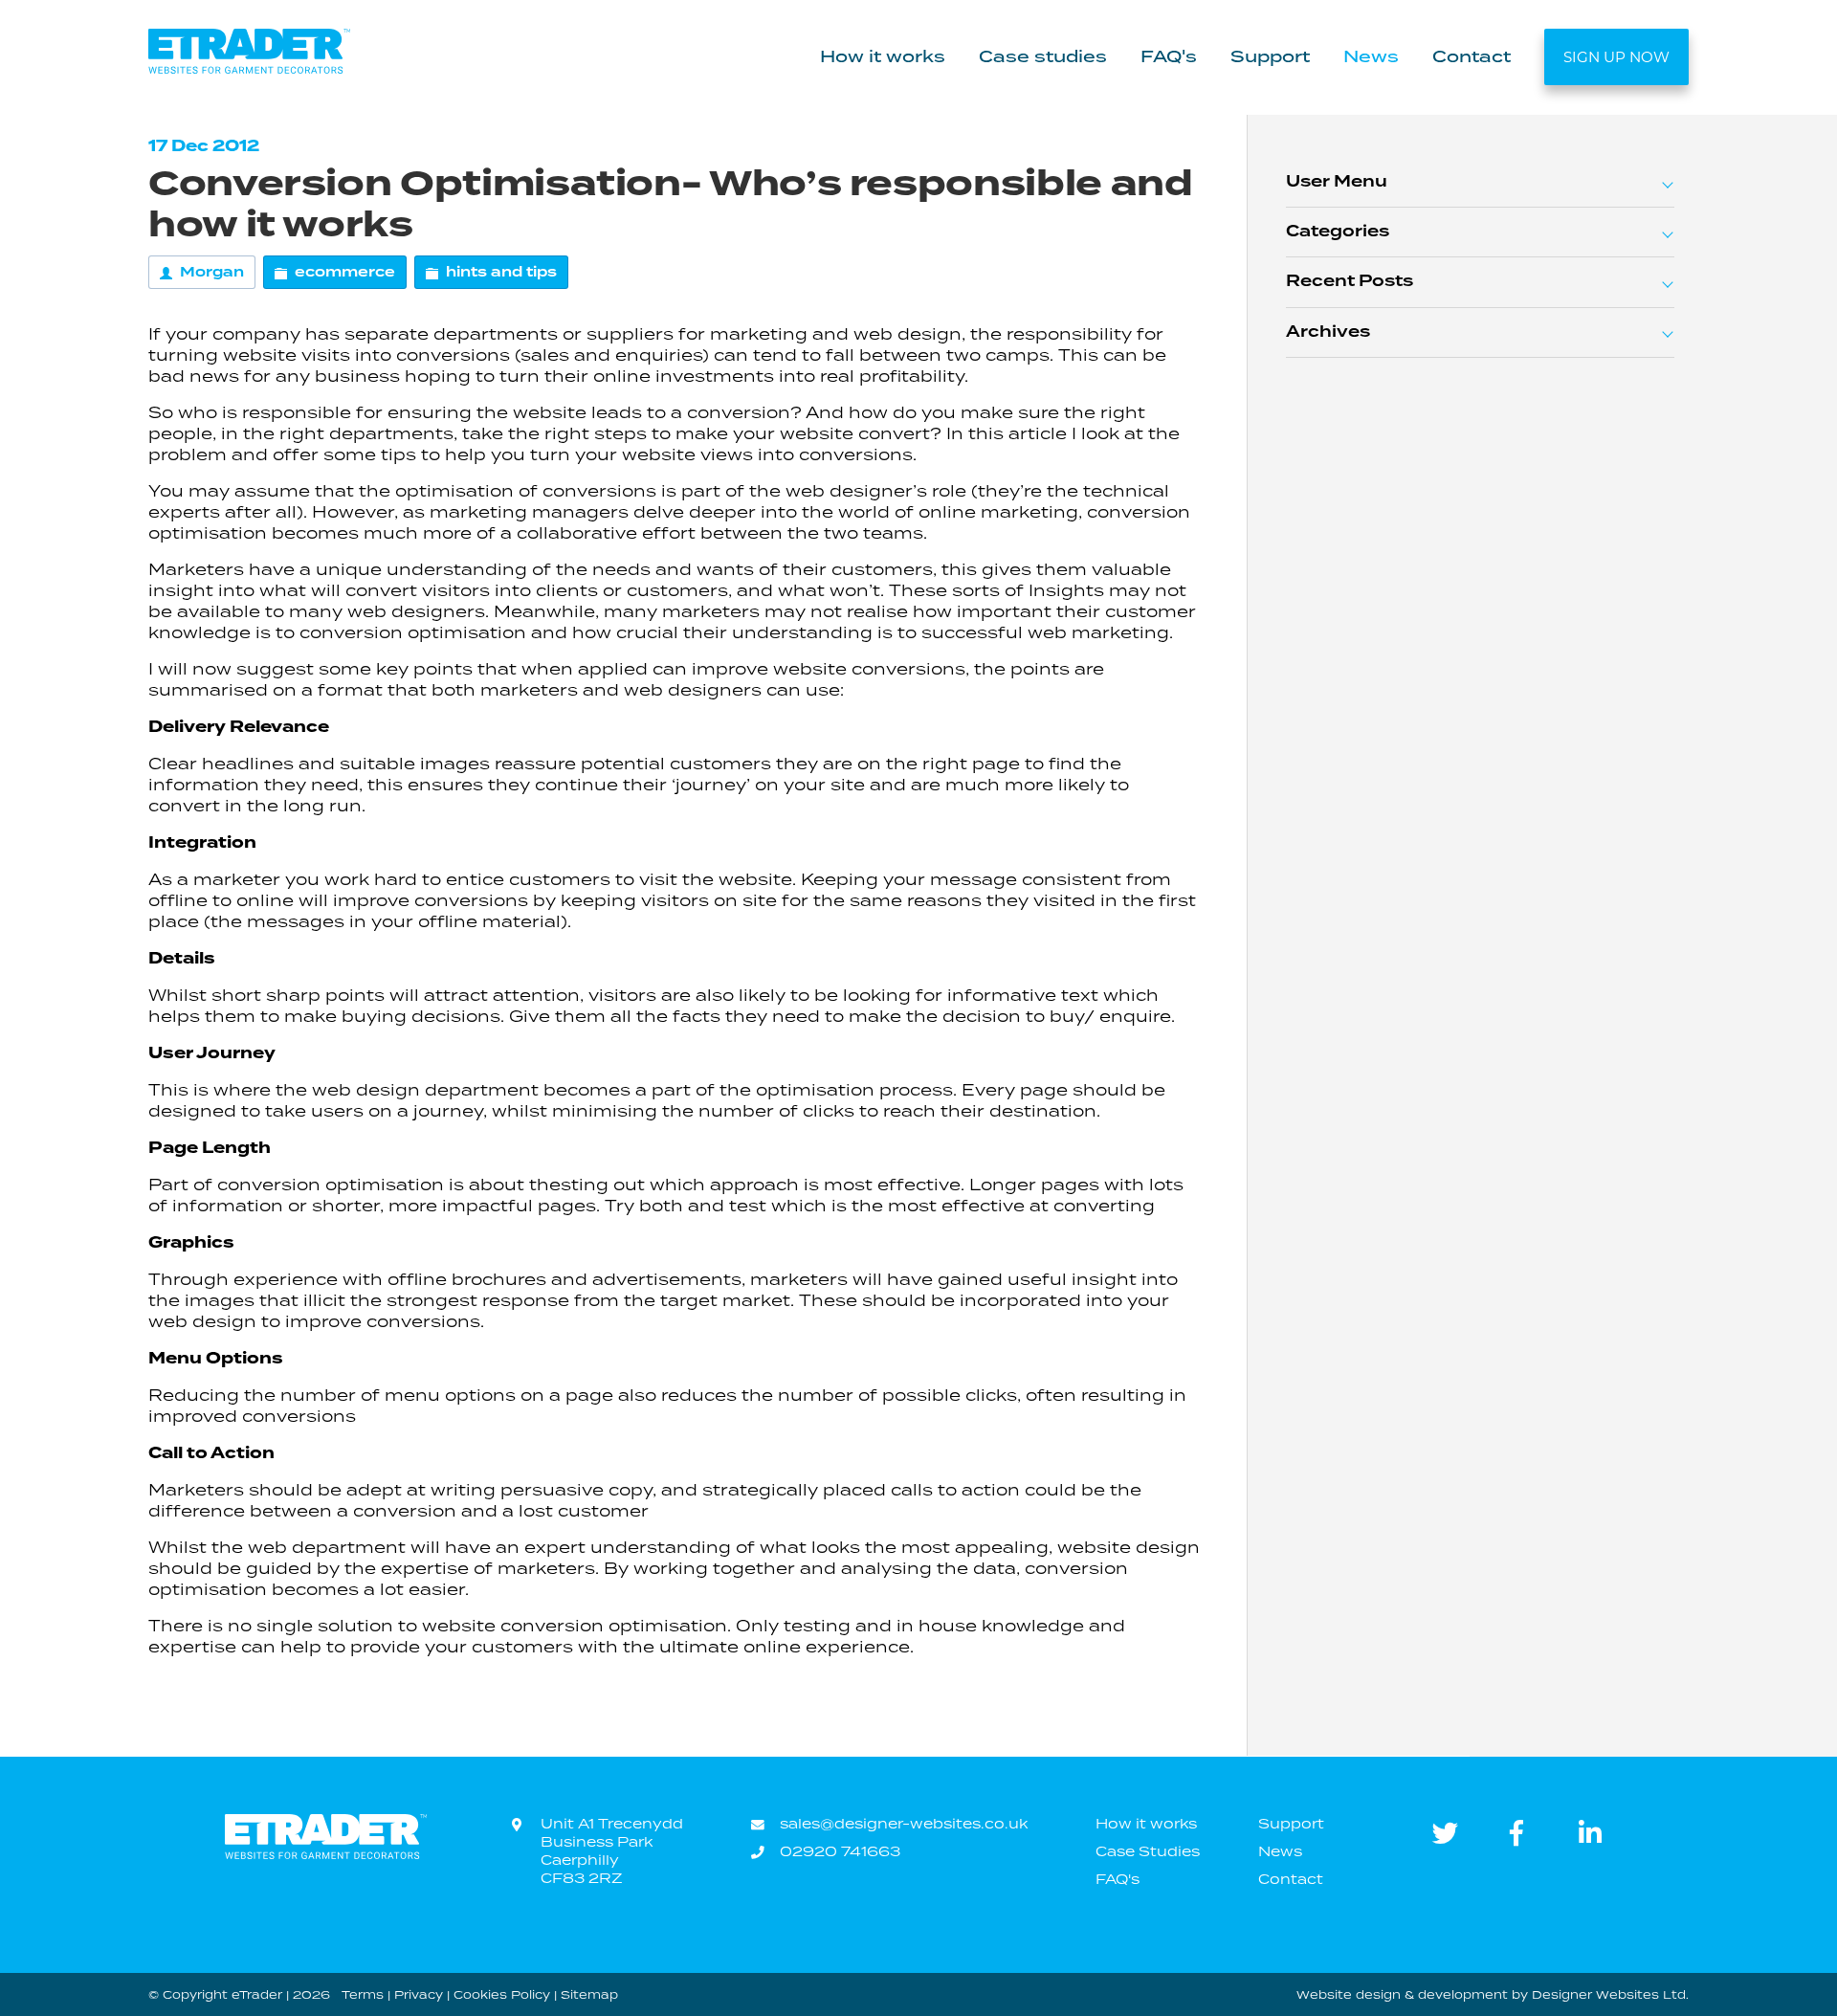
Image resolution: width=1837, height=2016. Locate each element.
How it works (883, 56)
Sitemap (589, 1994)
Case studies (1043, 56)
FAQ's (1169, 56)
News (1371, 56)
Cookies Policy (502, 1994)
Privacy (419, 1994)
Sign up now (1616, 57)
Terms (363, 1994)
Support (1270, 56)
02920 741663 (840, 1851)
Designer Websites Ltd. (1610, 1994)
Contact (1472, 56)
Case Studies (1148, 1851)
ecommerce (345, 273)
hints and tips (501, 273)
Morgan (212, 273)
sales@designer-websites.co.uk (904, 1823)
